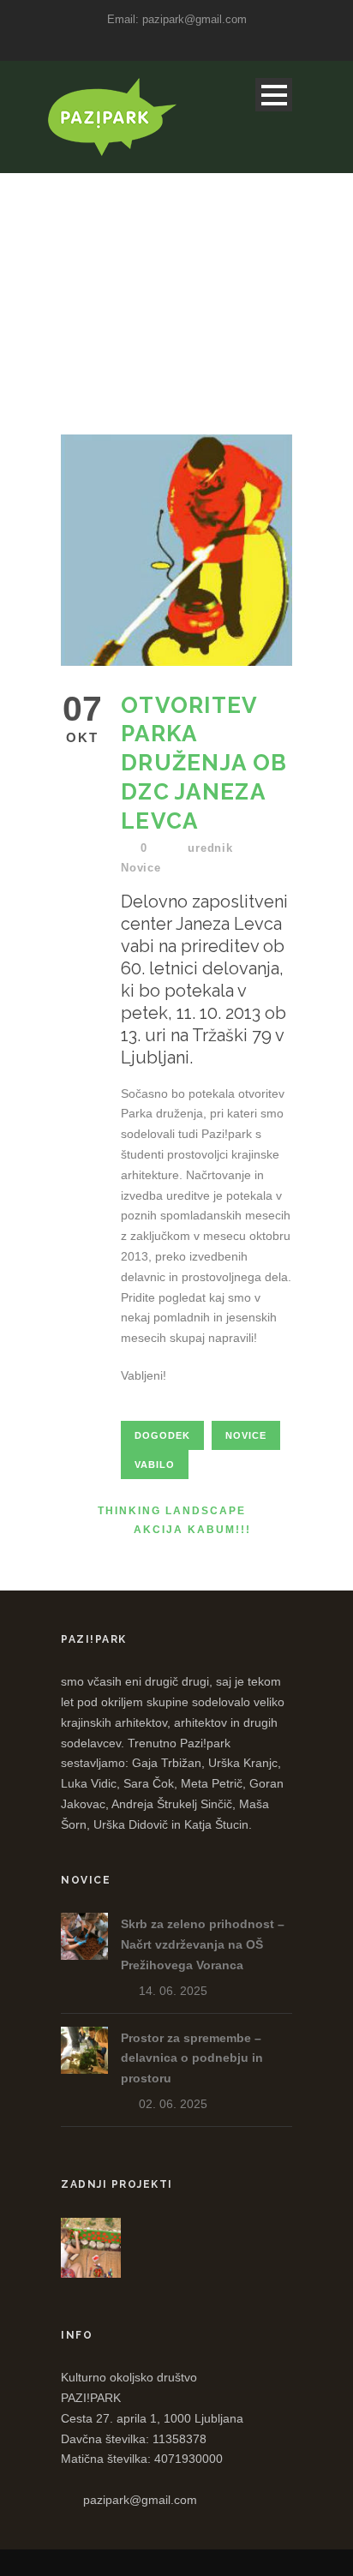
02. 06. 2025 (173, 2104)
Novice (141, 868)
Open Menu (274, 95)
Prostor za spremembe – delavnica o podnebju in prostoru (192, 2058)
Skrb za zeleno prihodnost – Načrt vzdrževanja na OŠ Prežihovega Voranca (203, 1944)
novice (246, 1435)
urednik (210, 848)
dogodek (162, 1435)
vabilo (155, 1465)
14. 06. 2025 (173, 1991)
